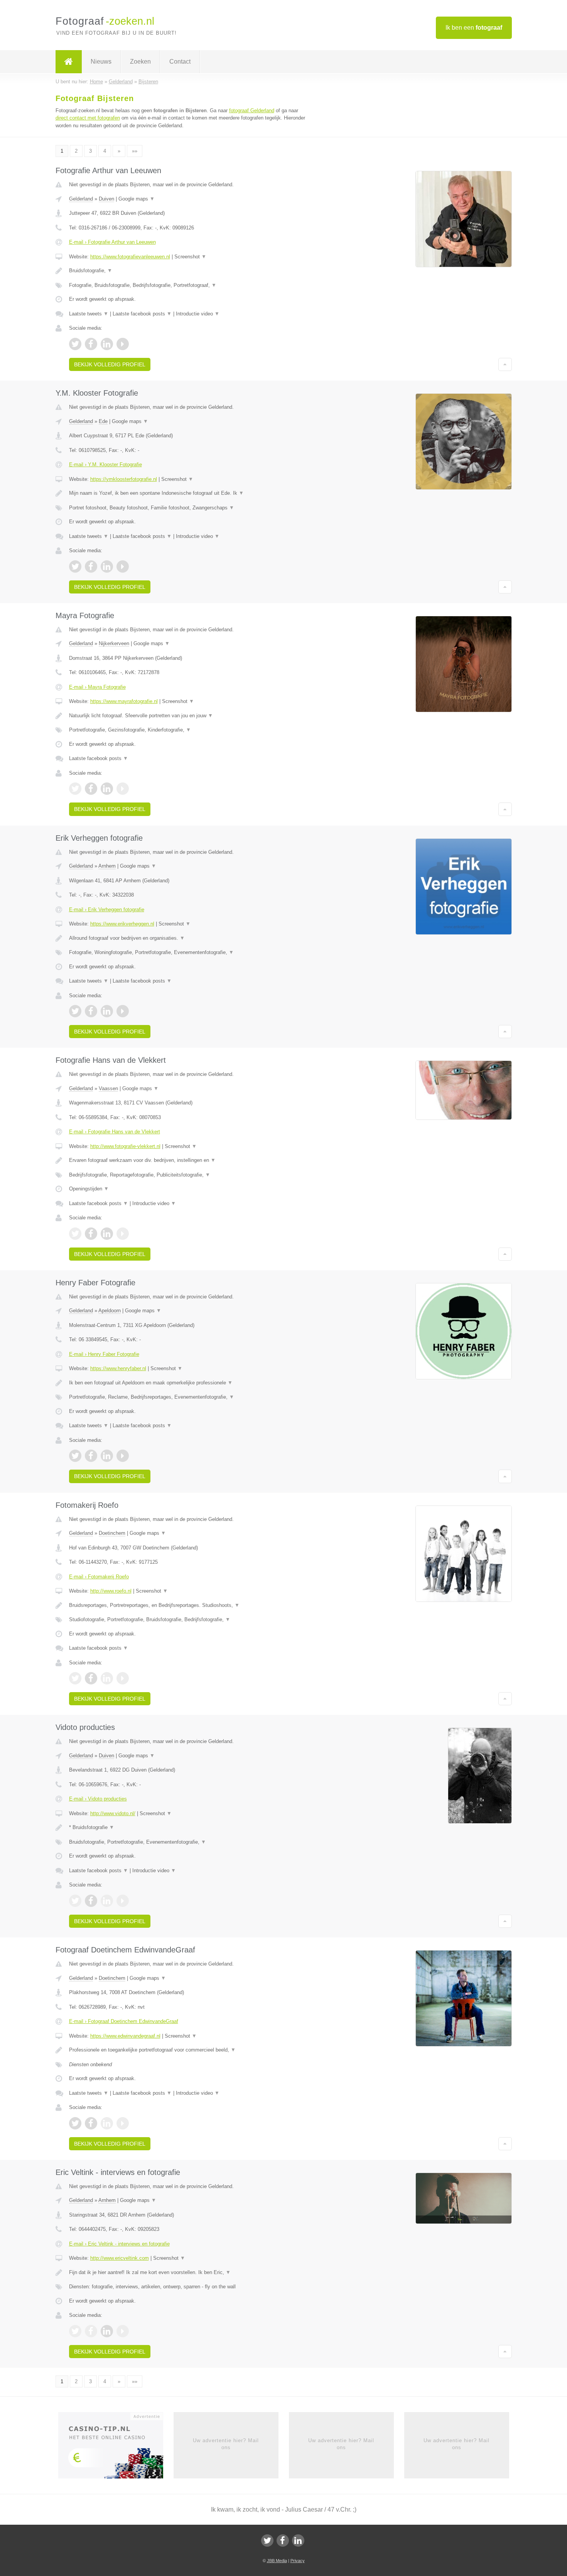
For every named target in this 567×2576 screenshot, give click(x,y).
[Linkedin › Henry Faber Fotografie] (107, 1456)
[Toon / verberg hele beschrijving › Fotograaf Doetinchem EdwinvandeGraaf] (188, 2050)
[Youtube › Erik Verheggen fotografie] (123, 1011)
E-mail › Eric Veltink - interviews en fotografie (119, 2244)
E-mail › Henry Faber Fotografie (104, 1354)
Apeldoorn (110, 1311)
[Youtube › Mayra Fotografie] (123, 789)
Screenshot (190, 257)
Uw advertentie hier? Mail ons (226, 2444)
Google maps (137, 199)
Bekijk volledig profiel (110, 364)
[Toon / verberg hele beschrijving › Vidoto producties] (188, 1827)
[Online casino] (116, 2448)
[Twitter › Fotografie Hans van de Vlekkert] (75, 1234)
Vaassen (108, 1088)
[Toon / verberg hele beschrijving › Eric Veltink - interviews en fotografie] (188, 2273)
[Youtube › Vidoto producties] (123, 1901)
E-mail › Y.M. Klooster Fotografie (105, 464)
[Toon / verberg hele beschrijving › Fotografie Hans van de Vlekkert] (188, 1160)
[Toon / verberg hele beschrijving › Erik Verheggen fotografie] (188, 938)
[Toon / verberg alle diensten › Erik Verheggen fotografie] (188, 953)
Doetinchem (112, 1533)
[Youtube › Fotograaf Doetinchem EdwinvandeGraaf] (123, 2123)
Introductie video (198, 314)
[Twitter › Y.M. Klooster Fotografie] (75, 566)
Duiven (106, 199)
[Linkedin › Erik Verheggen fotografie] (107, 1011)
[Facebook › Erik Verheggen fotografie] (91, 1011)
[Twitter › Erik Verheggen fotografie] (75, 1011)
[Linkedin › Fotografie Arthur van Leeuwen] (107, 344)
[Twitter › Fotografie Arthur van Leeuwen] (75, 344)
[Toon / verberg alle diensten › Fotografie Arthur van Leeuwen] (188, 285)
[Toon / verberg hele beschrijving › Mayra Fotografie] (188, 716)
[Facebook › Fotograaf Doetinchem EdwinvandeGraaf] (91, 2123)
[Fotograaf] (69, 62)
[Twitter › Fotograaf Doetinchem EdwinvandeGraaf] (75, 2123)
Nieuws (101, 62)
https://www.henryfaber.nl (118, 1368)
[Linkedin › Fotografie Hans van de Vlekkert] (107, 1234)
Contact (180, 62)
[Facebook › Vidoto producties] (91, 1901)
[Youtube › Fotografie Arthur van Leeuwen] (123, 344)
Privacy (298, 2561)
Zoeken (140, 62)
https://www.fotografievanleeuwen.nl (130, 257)
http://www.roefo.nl (111, 1591)
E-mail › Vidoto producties (98, 1799)
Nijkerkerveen (114, 643)
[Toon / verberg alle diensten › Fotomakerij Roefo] (188, 1620)
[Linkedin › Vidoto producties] (107, 1901)
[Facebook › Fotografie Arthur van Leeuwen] (91, 344)
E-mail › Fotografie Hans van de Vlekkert (115, 1132)
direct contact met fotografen (88, 118)
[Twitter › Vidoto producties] (75, 1901)
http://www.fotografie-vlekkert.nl (125, 1146)
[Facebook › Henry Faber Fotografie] (91, 1456)
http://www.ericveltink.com (120, 2258)
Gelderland (81, 199)
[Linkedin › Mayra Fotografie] (107, 789)
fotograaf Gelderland (252, 110)
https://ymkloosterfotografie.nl (124, 479)
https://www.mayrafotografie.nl (124, 701)
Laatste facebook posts (142, 314)
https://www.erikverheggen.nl (122, 924)
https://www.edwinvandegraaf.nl (125, 2036)
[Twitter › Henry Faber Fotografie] (75, 1456)
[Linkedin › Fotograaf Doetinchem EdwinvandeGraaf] (107, 2123)
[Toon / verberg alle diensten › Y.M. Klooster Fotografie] (188, 508)
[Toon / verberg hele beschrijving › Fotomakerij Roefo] (188, 1605)
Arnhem (107, 866)
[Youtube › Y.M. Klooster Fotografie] (123, 566)
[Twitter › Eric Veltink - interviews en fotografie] (75, 2331)
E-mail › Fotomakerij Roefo (99, 1577)
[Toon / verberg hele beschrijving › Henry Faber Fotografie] (188, 1383)
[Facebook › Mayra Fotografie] (91, 789)
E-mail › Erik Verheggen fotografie (107, 910)
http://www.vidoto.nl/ (113, 1813)
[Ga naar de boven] (505, 364)
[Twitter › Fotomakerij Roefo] (75, 1678)
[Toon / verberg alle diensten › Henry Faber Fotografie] (188, 1397)
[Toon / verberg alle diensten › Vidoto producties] (188, 1842)
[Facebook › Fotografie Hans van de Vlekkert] (91, 1234)
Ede (103, 421)
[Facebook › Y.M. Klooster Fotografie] (91, 566)
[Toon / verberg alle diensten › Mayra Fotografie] (188, 730)
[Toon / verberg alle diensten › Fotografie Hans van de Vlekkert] (188, 1175)
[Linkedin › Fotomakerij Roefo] (107, 1678)
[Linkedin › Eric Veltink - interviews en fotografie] (107, 2331)
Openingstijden (89, 1189)
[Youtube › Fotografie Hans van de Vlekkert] (123, 1234)
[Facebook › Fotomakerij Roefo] (91, 1678)
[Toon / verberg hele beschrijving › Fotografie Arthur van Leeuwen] (188, 271)
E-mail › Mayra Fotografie (97, 687)
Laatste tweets (89, 314)
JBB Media (277, 2561)
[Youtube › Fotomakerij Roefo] (123, 1678)
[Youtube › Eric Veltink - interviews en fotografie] (123, 2331)
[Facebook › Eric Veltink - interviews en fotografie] (91, 2331)
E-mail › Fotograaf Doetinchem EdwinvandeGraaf (124, 2021)
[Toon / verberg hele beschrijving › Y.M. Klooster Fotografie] (188, 493)
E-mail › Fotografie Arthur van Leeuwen (112, 242)
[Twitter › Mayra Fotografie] (75, 789)
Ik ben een (474, 28)
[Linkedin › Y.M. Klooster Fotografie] (107, 566)
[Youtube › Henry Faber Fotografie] (123, 1456)
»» (135, 151)
